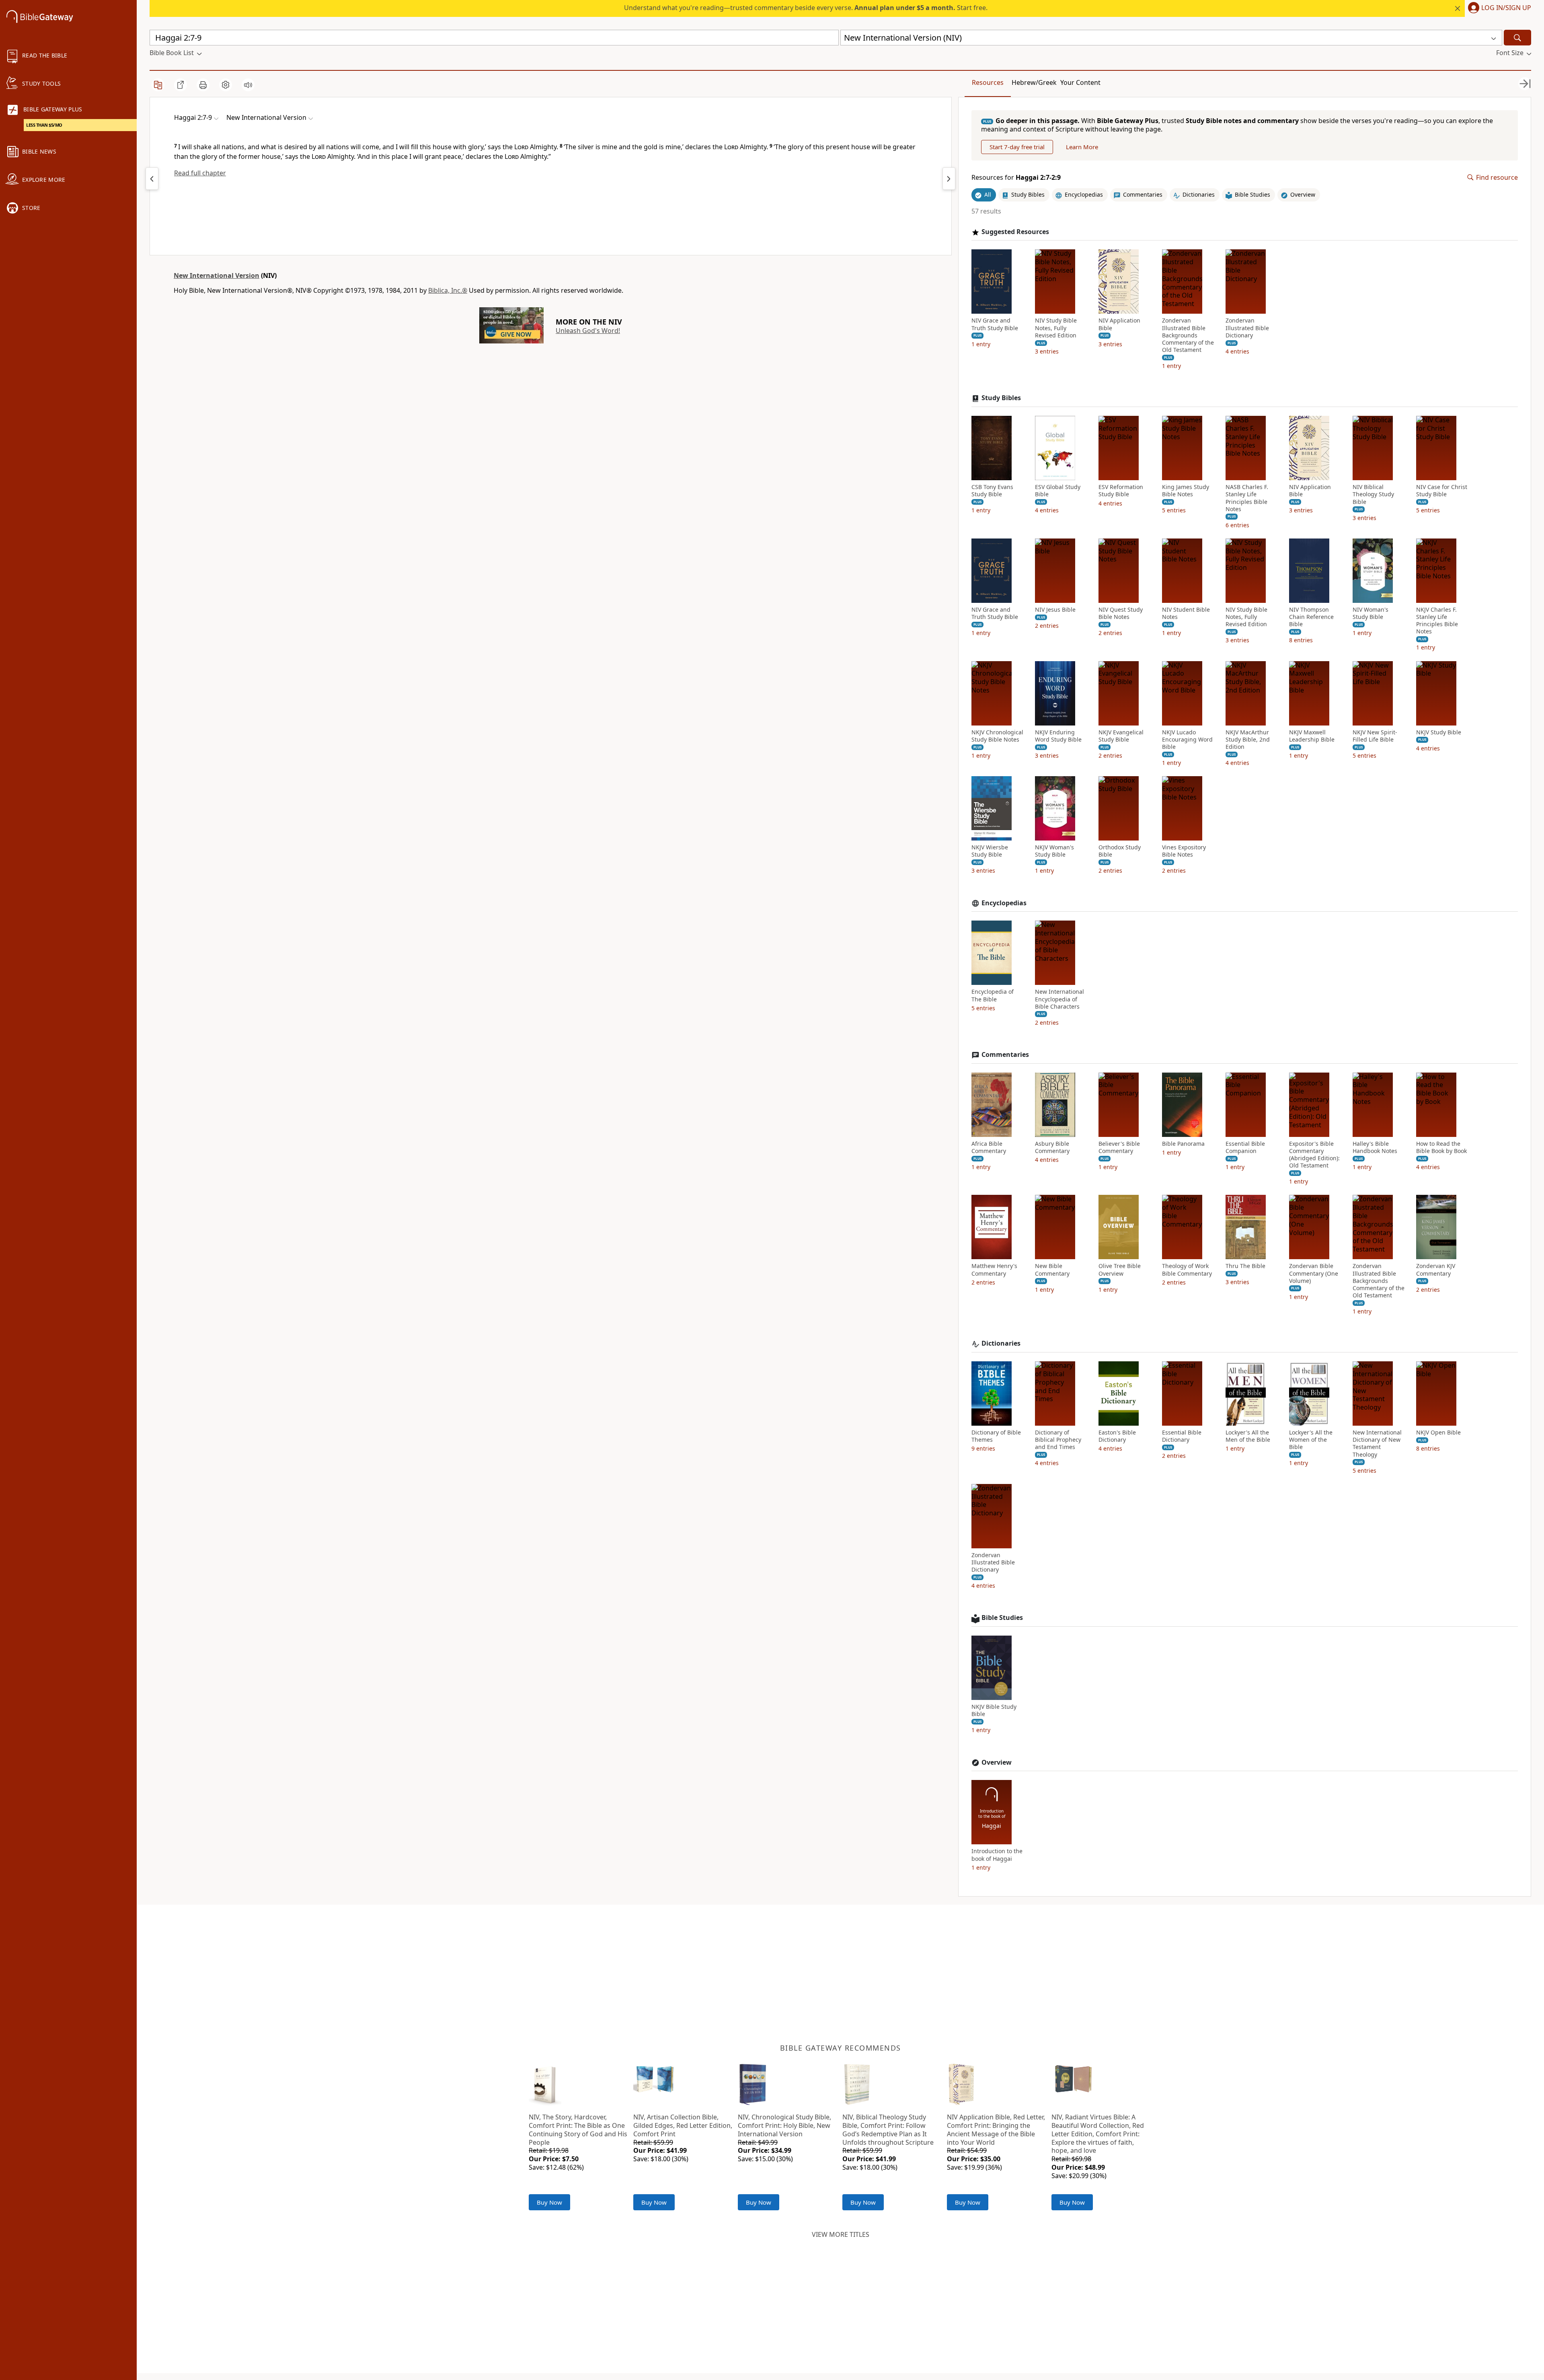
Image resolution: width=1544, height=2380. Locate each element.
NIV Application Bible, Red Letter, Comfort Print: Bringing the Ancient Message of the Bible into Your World (996, 2129)
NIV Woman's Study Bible (1371, 613)
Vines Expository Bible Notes (1184, 851)
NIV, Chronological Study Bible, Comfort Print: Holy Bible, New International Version (784, 2125)
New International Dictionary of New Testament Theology (1377, 1444)
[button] (1498, 8)
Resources (988, 82)
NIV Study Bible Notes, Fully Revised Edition (1056, 328)
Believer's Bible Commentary (1119, 1147)
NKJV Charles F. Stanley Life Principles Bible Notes (1437, 621)
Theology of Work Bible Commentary (1187, 1270)
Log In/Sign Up (1506, 8)
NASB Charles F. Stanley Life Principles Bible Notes (1247, 498)
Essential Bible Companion (1245, 1147)
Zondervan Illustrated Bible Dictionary (1247, 328)
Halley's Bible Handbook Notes (1375, 1147)
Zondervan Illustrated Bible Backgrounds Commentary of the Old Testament (1188, 335)
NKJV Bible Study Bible (994, 1710)
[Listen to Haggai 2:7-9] (248, 85)
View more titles (841, 2234)
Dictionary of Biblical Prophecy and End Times (1058, 1440)
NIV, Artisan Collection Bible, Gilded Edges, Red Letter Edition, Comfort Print (683, 2125)
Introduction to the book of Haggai (997, 1855)
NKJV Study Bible (1439, 732)
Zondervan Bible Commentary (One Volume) (1314, 1273)
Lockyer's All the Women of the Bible (1311, 1440)
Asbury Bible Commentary (1052, 1147)
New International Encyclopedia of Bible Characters (1059, 999)
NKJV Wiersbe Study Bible (990, 851)
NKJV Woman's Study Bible (1054, 851)
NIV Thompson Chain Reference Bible (1311, 617)
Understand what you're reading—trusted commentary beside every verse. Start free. (806, 8)
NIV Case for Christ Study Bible (1442, 491)
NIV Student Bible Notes (1186, 613)
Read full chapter (200, 173)
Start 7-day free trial (1017, 147)
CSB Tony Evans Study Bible (992, 491)
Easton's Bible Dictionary (1117, 1436)
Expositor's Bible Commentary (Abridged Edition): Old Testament (1314, 1155)
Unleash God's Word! (588, 331)
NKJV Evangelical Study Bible (1121, 736)
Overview (997, 1762)
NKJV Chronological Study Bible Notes (997, 736)
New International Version (217, 275)
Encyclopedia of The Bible (993, 995)
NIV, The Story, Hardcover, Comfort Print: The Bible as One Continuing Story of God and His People (578, 2129)
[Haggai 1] (152, 179)
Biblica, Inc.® (448, 290)
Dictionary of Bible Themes (996, 1436)
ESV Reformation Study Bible (1121, 491)
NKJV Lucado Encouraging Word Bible (1187, 740)
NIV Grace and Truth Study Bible (995, 324)
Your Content (1080, 82)
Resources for (1016, 178)
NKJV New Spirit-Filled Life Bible (1375, 736)
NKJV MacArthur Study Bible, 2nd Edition (1248, 740)
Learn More (1082, 147)
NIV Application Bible (1119, 324)
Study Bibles (1001, 398)
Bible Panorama (1183, 1144)
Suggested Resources (1015, 232)
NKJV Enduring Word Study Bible (1058, 736)
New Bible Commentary (1052, 1270)
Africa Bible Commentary (989, 1147)
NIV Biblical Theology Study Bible (1373, 494)
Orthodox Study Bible (1120, 851)
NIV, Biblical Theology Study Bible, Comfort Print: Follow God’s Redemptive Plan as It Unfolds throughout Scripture (888, 2129)
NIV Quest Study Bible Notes (1121, 613)
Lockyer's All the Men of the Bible (1248, 1436)
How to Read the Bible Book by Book (1441, 1147)
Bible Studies (1002, 1618)
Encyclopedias (1004, 903)
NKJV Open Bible (1438, 1433)
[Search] (1517, 38)
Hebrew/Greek (1034, 82)
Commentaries (1005, 1055)
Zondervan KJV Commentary (1436, 1270)
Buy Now (549, 2202)
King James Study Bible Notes (1186, 491)
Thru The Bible (1245, 1266)
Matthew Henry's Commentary (994, 1270)
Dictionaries (1001, 1343)
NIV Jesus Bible (1055, 610)
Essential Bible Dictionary (1182, 1436)
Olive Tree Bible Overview (1120, 1270)
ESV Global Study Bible (1058, 491)
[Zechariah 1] (949, 179)
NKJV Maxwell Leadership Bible (1312, 736)
